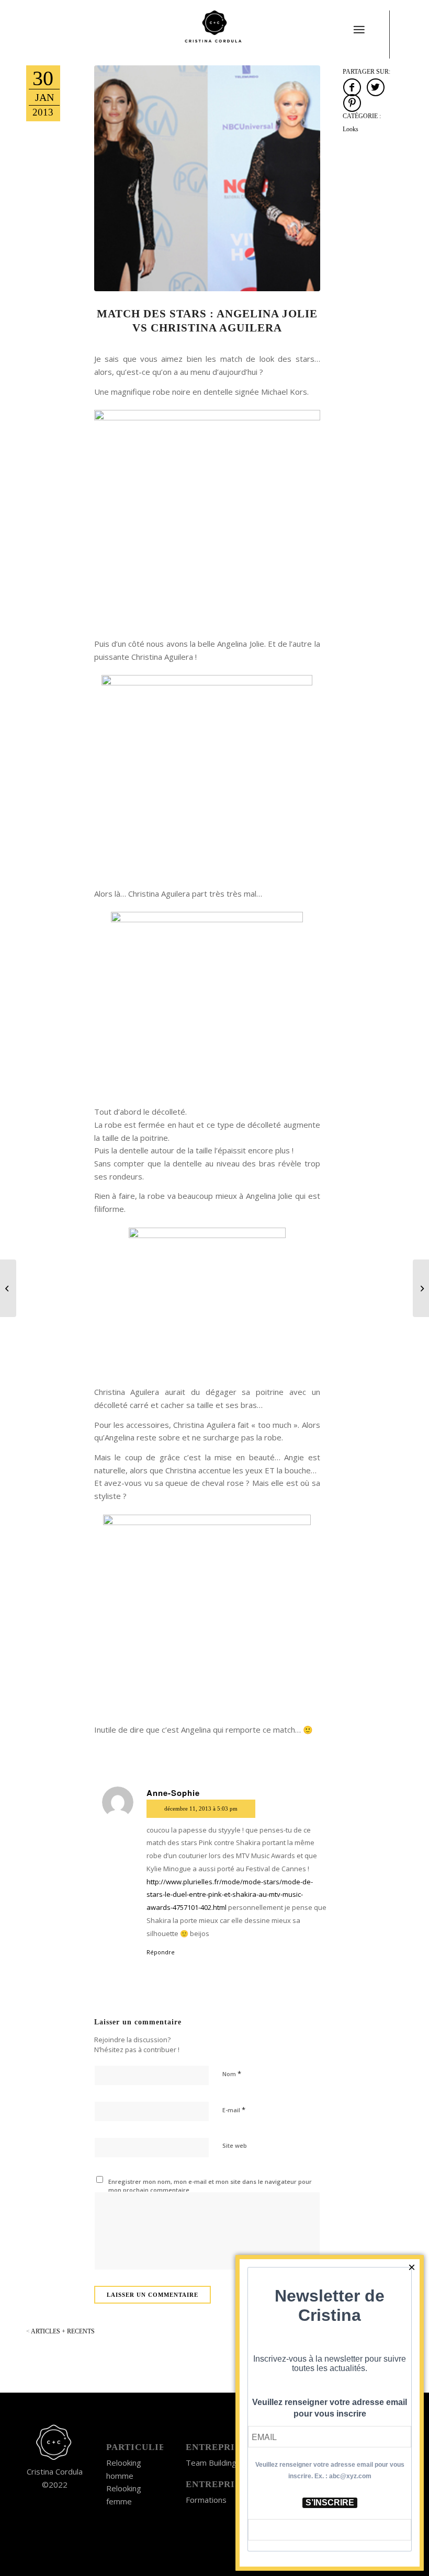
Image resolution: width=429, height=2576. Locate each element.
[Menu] (359, 30)
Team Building (211, 2463)
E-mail (234, 2110)
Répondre (161, 1952)
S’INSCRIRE (330, 2503)
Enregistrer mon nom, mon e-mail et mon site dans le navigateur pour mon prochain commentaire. (210, 2186)
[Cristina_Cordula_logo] (214, 29)
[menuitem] (359, 24)
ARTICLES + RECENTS (60, 2331)
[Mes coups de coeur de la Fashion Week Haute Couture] (421, 1288)
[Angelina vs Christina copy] (207, 178)
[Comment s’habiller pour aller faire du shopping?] (8, 1288)
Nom (232, 2074)
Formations (206, 2500)
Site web (235, 2145)
